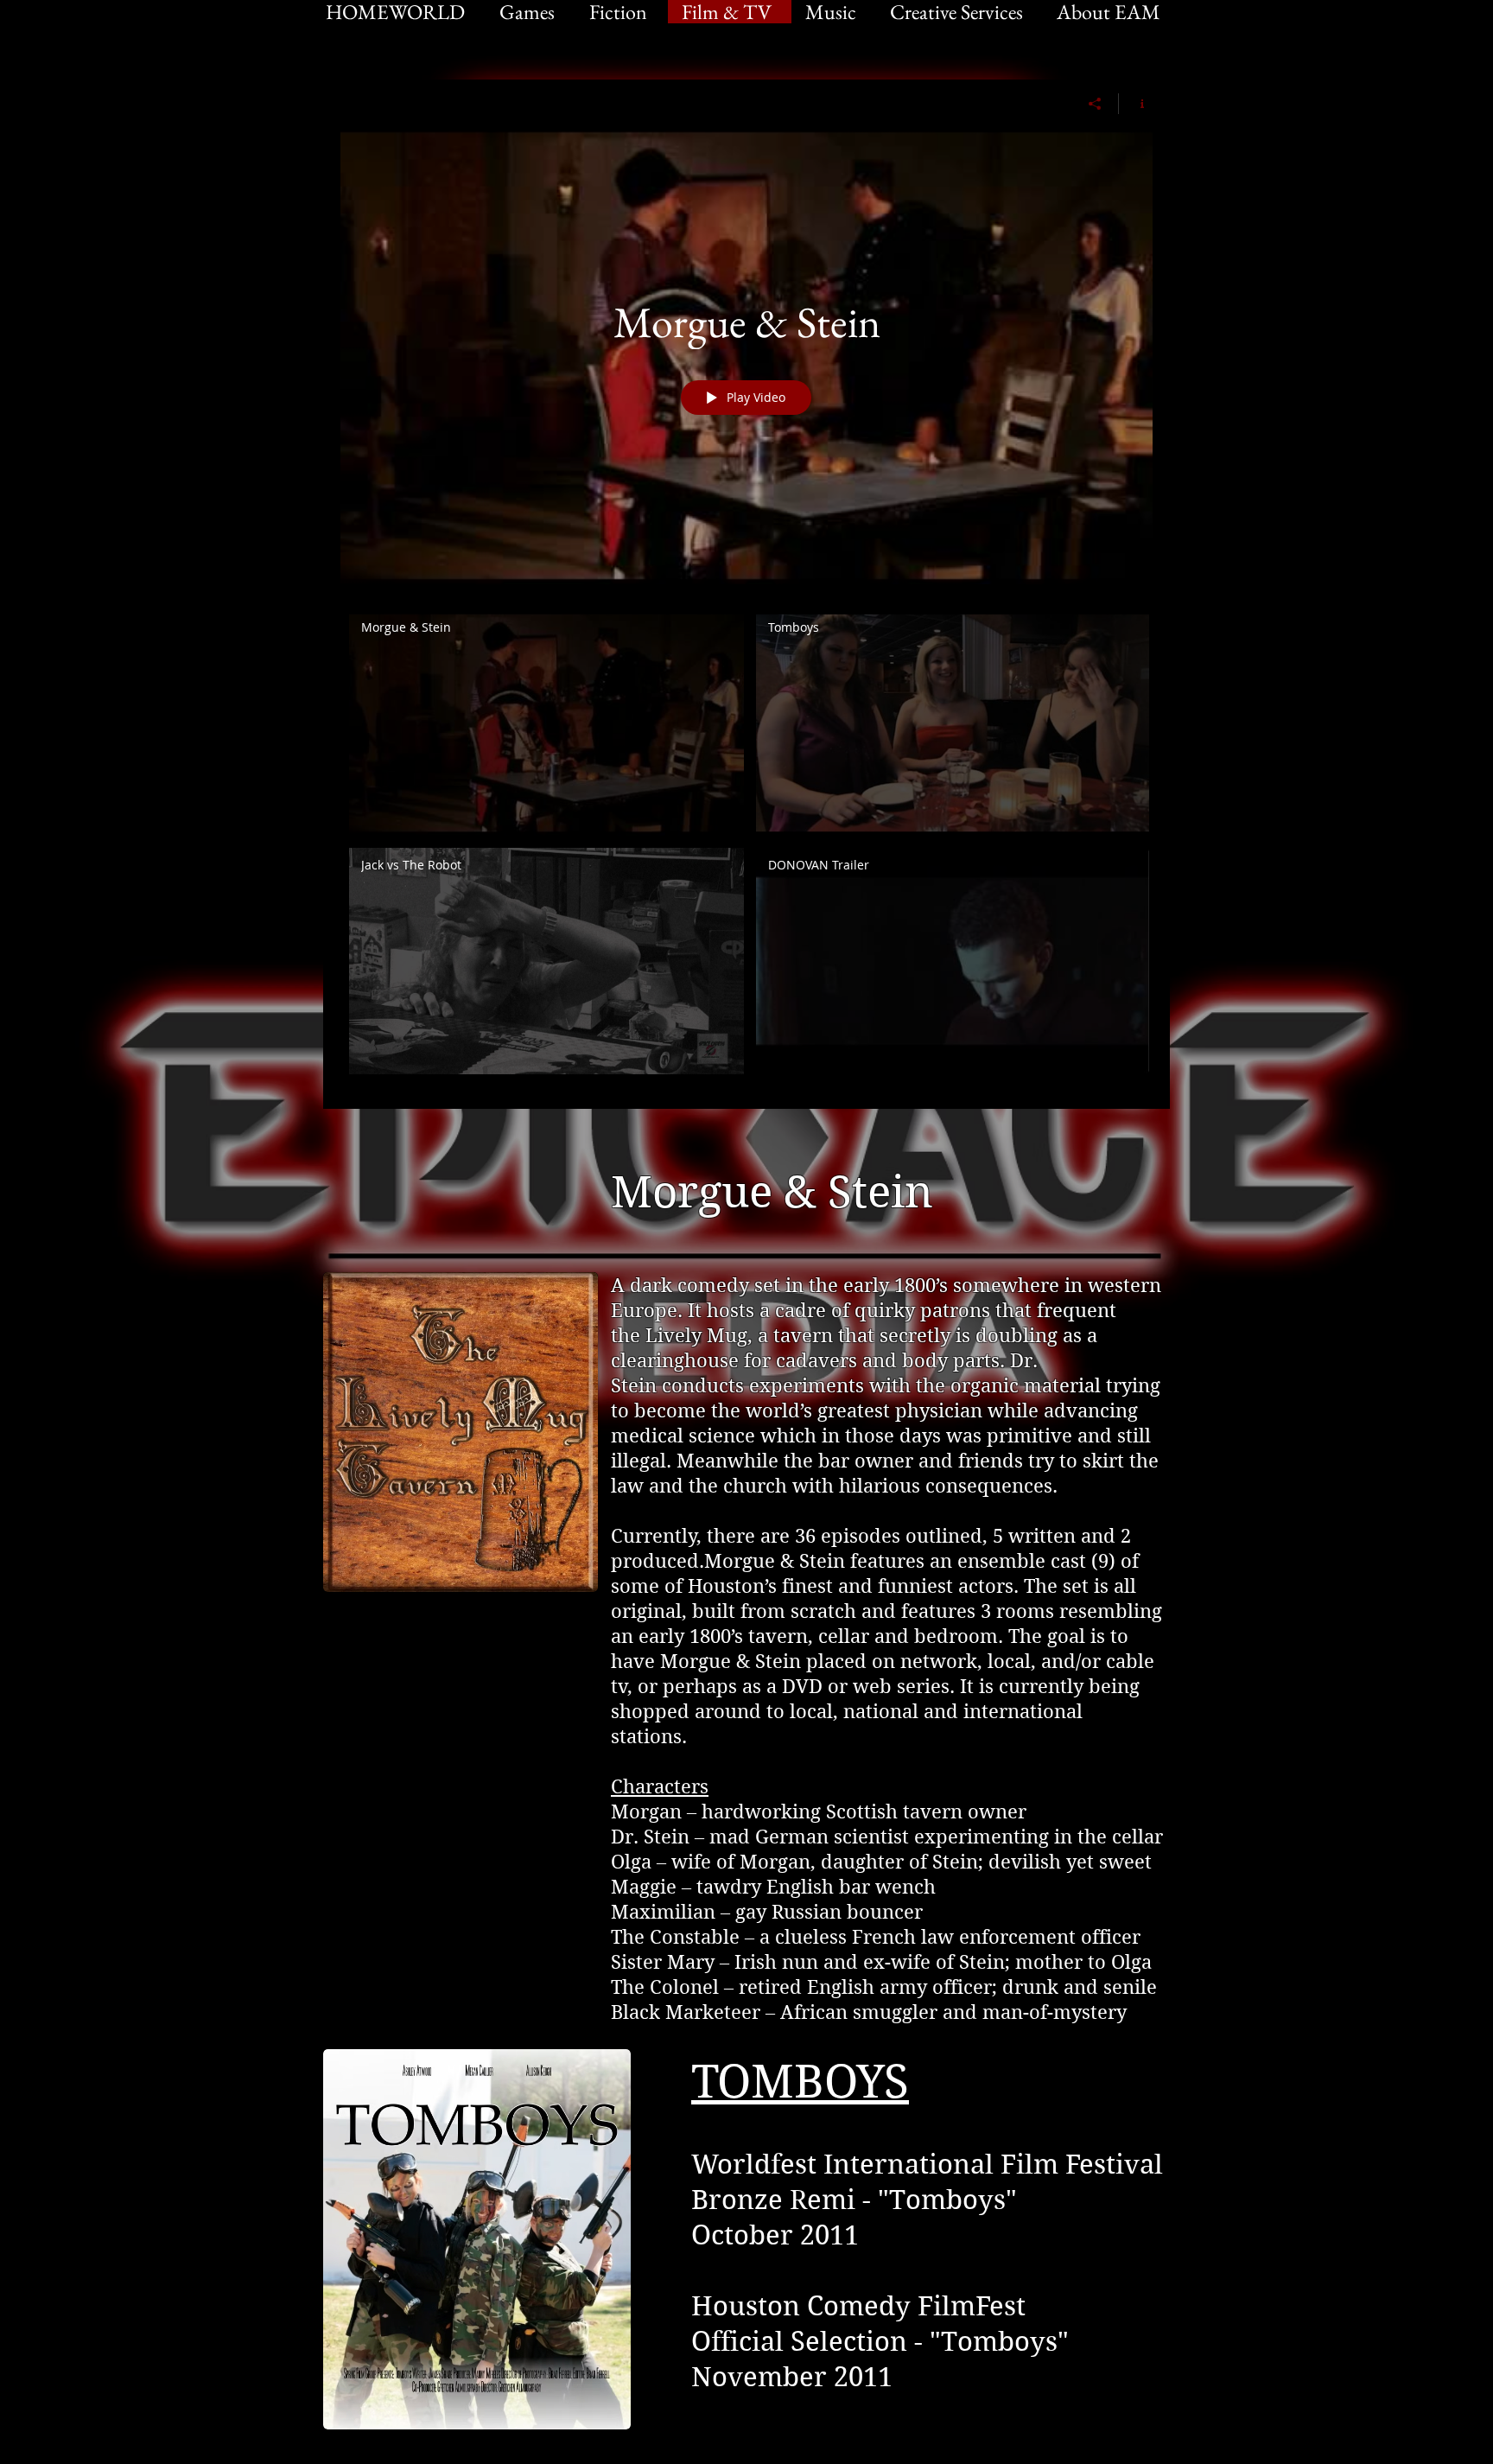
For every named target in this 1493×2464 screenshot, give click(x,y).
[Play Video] (546, 723)
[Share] (1095, 104)
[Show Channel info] (1136, 104)
